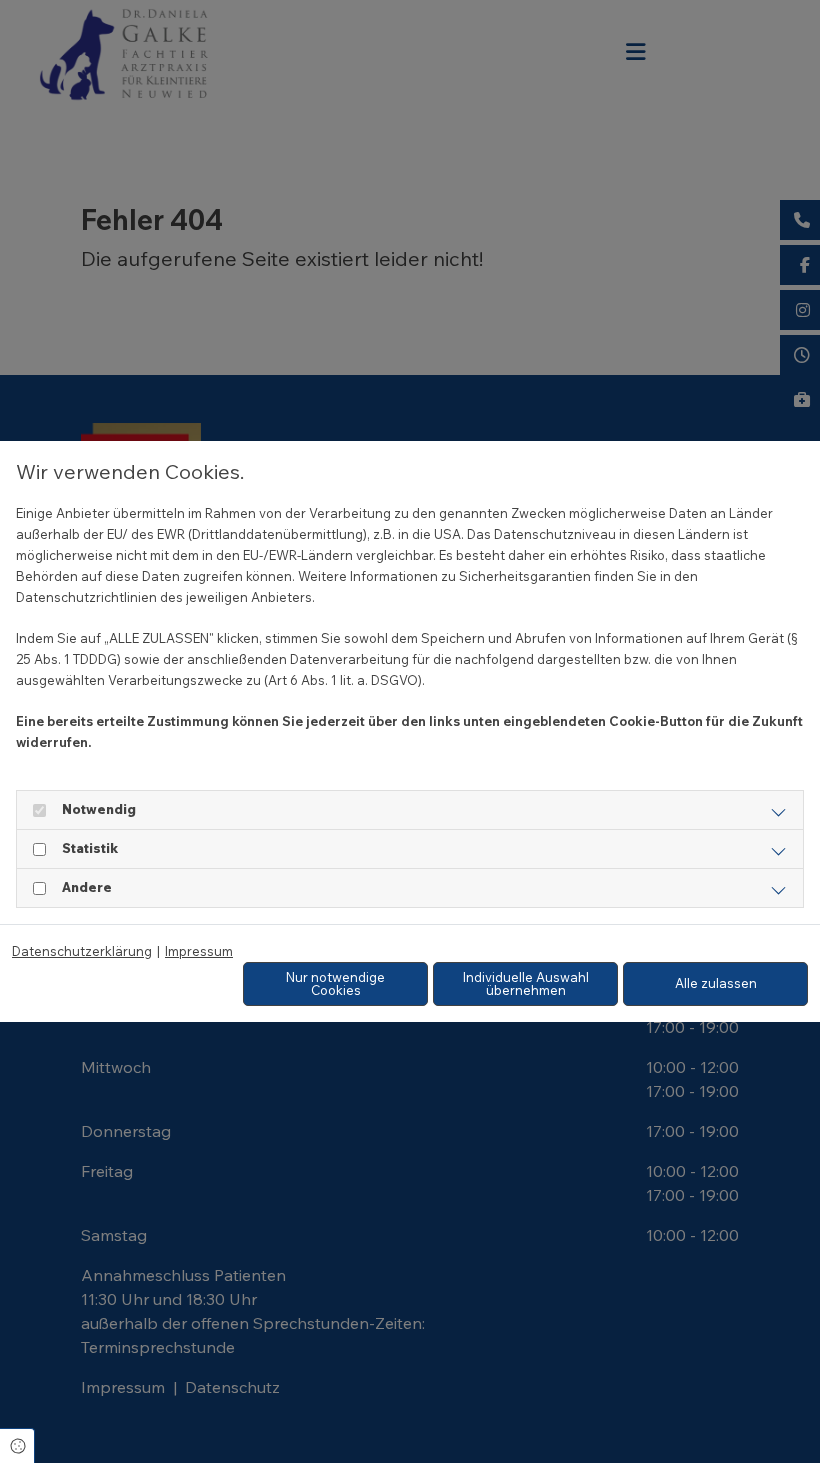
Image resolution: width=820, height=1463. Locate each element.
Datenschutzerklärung (82, 951)
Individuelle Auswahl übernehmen (526, 983)
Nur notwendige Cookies (335, 983)
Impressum (199, 951)
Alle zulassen (716, 983)
